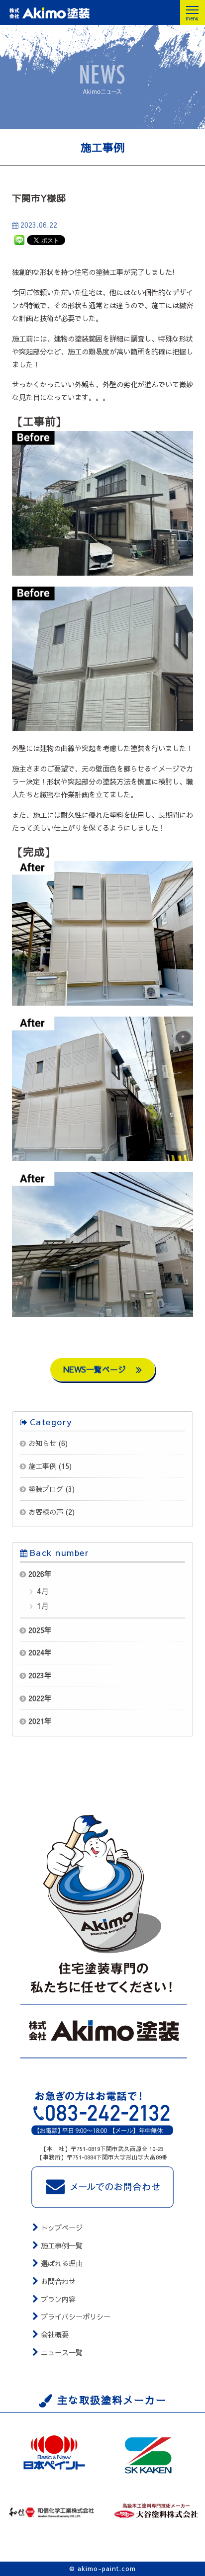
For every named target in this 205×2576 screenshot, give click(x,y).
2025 (36, 1630)
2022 (36, 1698)
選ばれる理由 (62, 2263)
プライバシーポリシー (76, 2317)
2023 (36, 1675)
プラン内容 (58, 2299)
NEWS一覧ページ (96, 1369)
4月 (42, 1591)
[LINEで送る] (19, 240)
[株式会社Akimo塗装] (68, 13)
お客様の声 (46, 1512)
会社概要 (55, 2334)
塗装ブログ (46, 1489)
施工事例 (42, 1466)
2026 (36, 1574)
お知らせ (42, 1443)
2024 (36, 1652)
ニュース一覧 (62, 2352)
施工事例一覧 (62, 2245)
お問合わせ (58, 2281)
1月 (42, 1606)
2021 (36, 1721)
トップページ (62, 2228)
